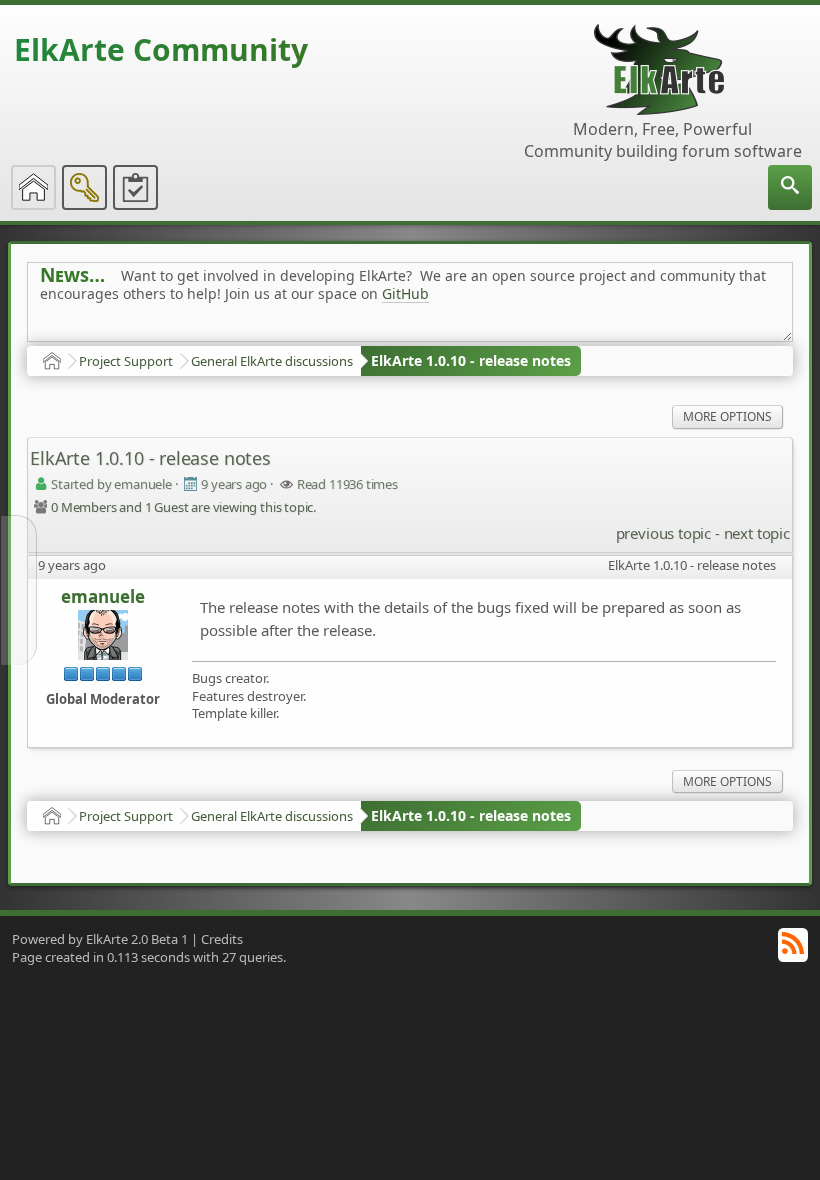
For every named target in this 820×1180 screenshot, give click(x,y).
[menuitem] (790, 187)
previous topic (663, 533)
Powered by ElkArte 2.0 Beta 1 (100, 939)
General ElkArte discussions (272, 361)
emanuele (103, 597)
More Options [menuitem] (727, 416)
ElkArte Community (161, 49)
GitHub (405, 293)
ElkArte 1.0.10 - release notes (471, 360)
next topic (757, 533)
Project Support (126, 361)
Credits (222, 939)
